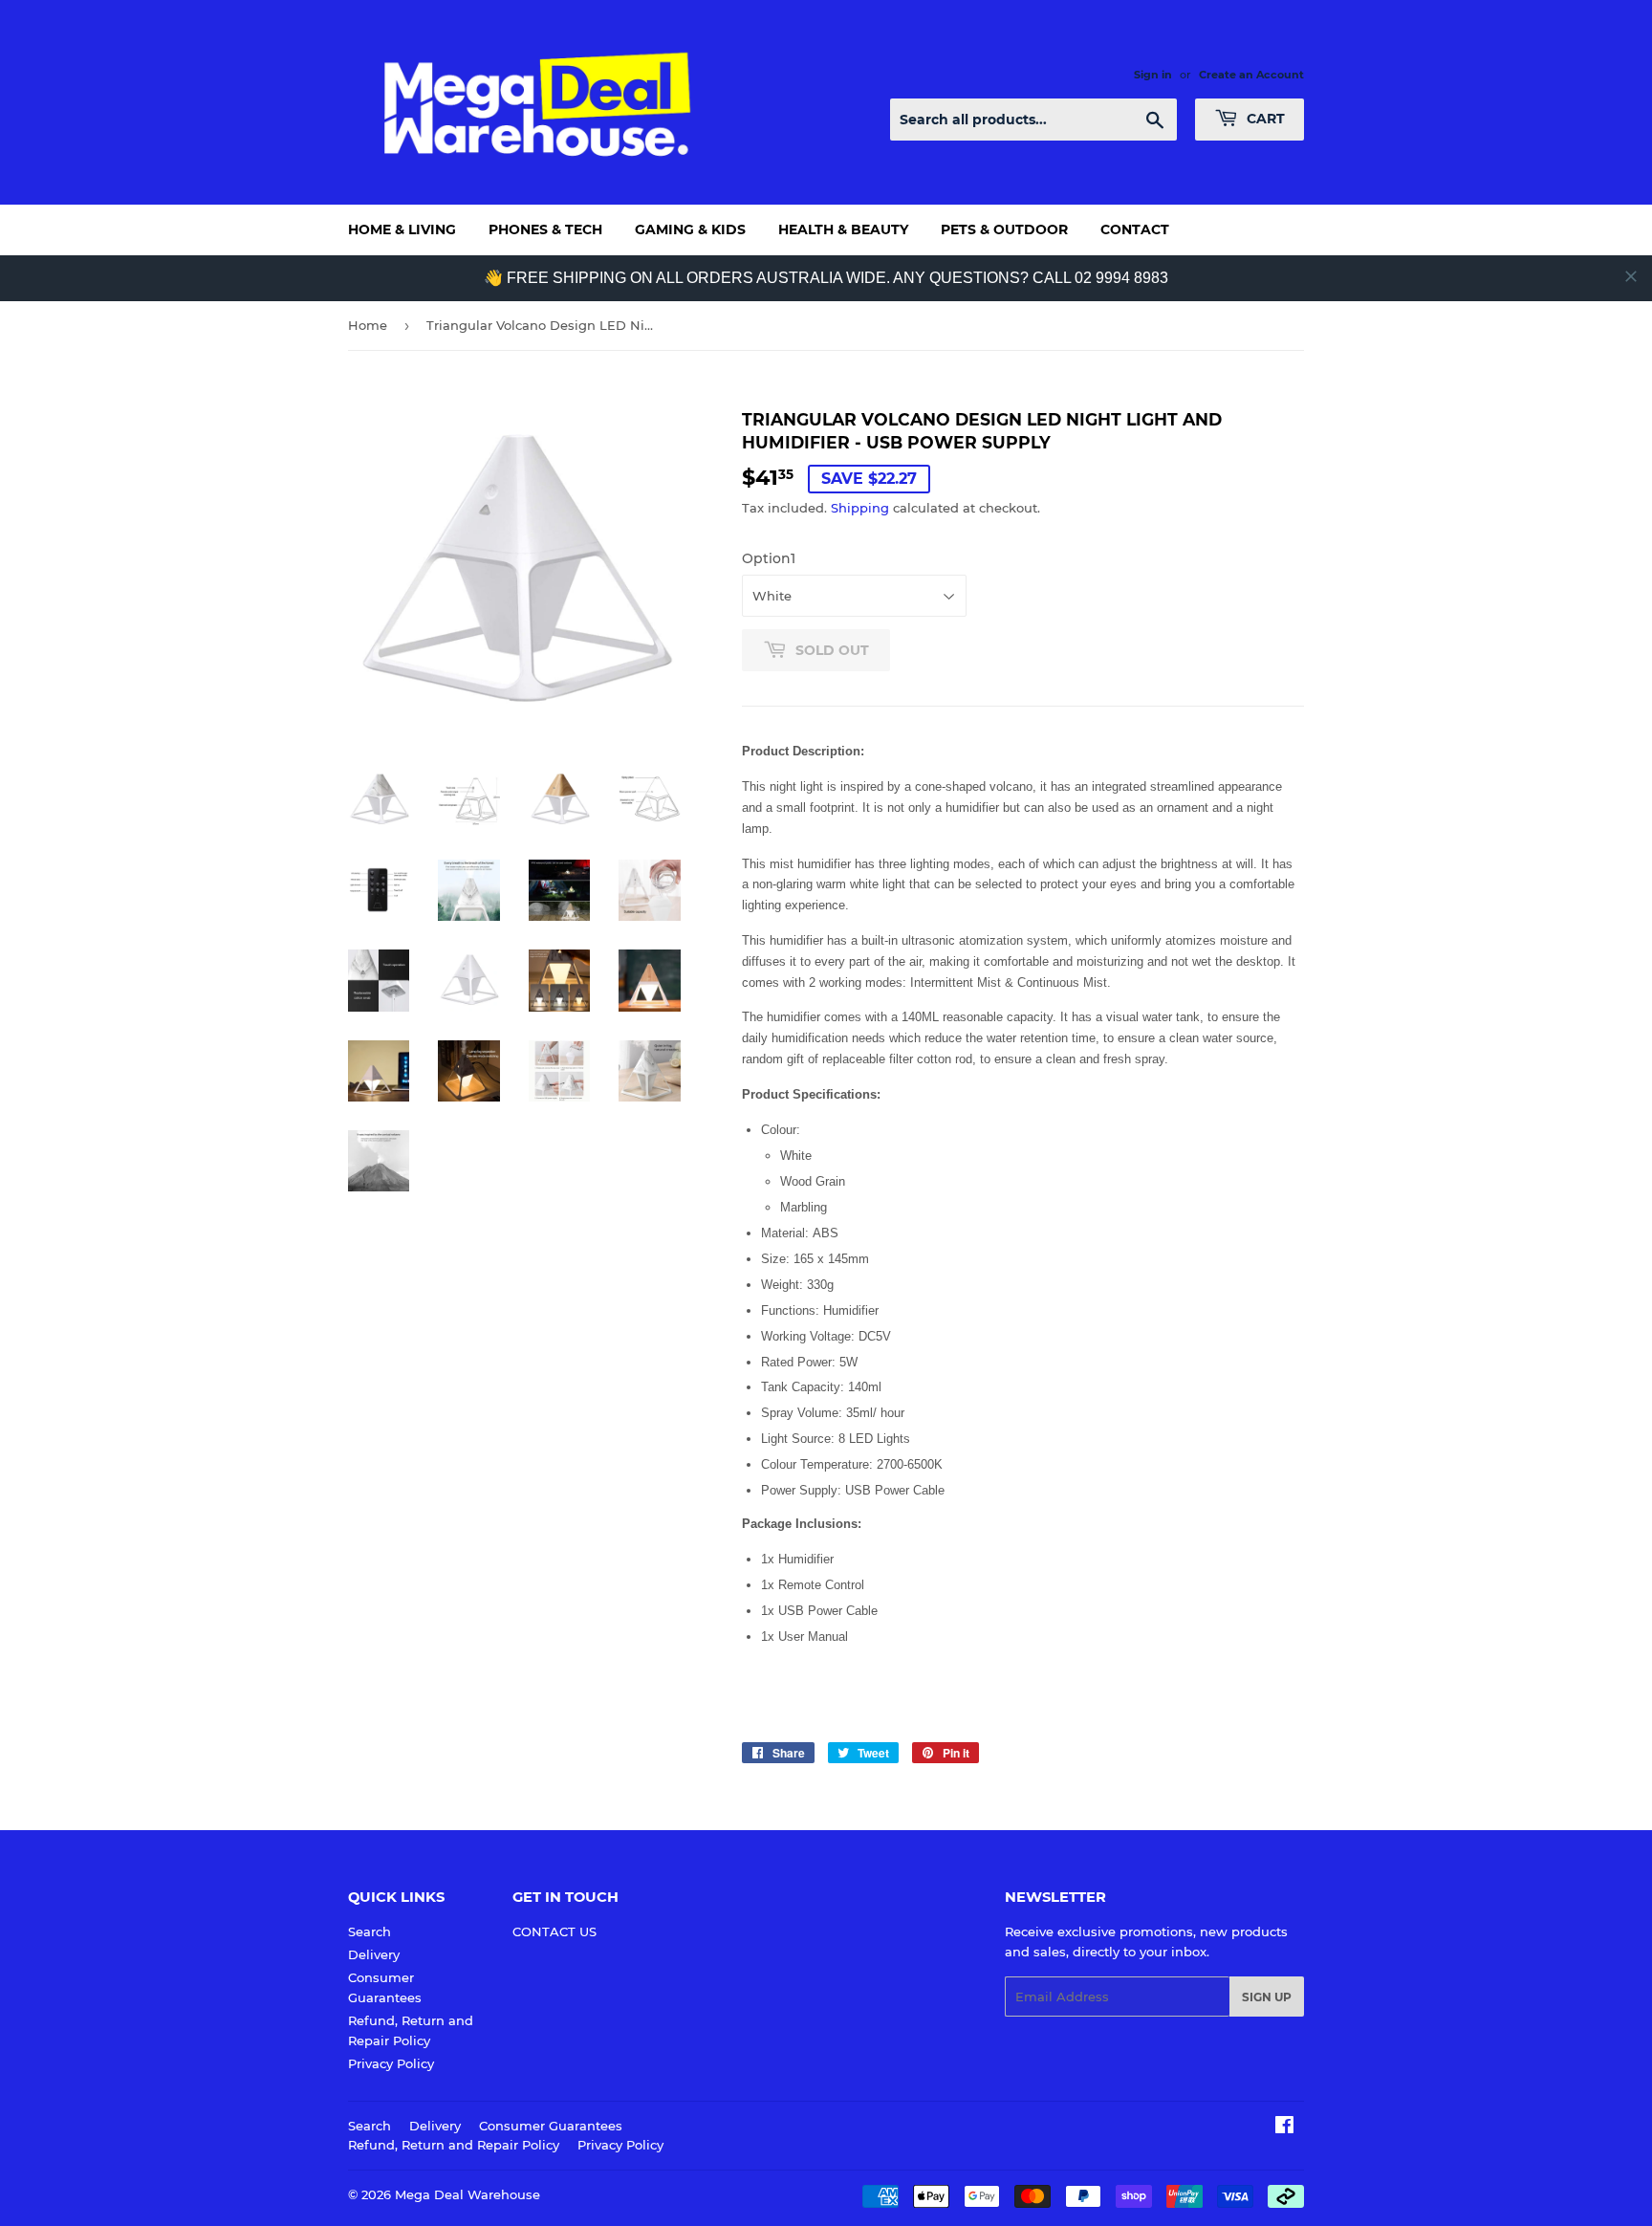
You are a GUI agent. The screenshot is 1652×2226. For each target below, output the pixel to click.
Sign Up (1267, 1997)
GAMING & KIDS (690, 229)
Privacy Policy (391, 2063)
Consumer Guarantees (551, 2126)
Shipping (860, 508)
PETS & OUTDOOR (1004, 229)
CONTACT (1135, 229)
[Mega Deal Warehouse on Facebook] (1284, 2128)
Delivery (374, 1954)
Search (370, 1931)
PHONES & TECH (545, 229)
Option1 (769, 558)
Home (368, 325)
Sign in (1153, 75)
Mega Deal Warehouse (467, 2194)
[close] (1631, 276)
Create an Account (1251, 75)
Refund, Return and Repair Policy (454, 2145)
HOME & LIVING (402, 229)
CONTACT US (554, 1931)
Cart (1264, 119)
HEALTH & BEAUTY (843, 229)
